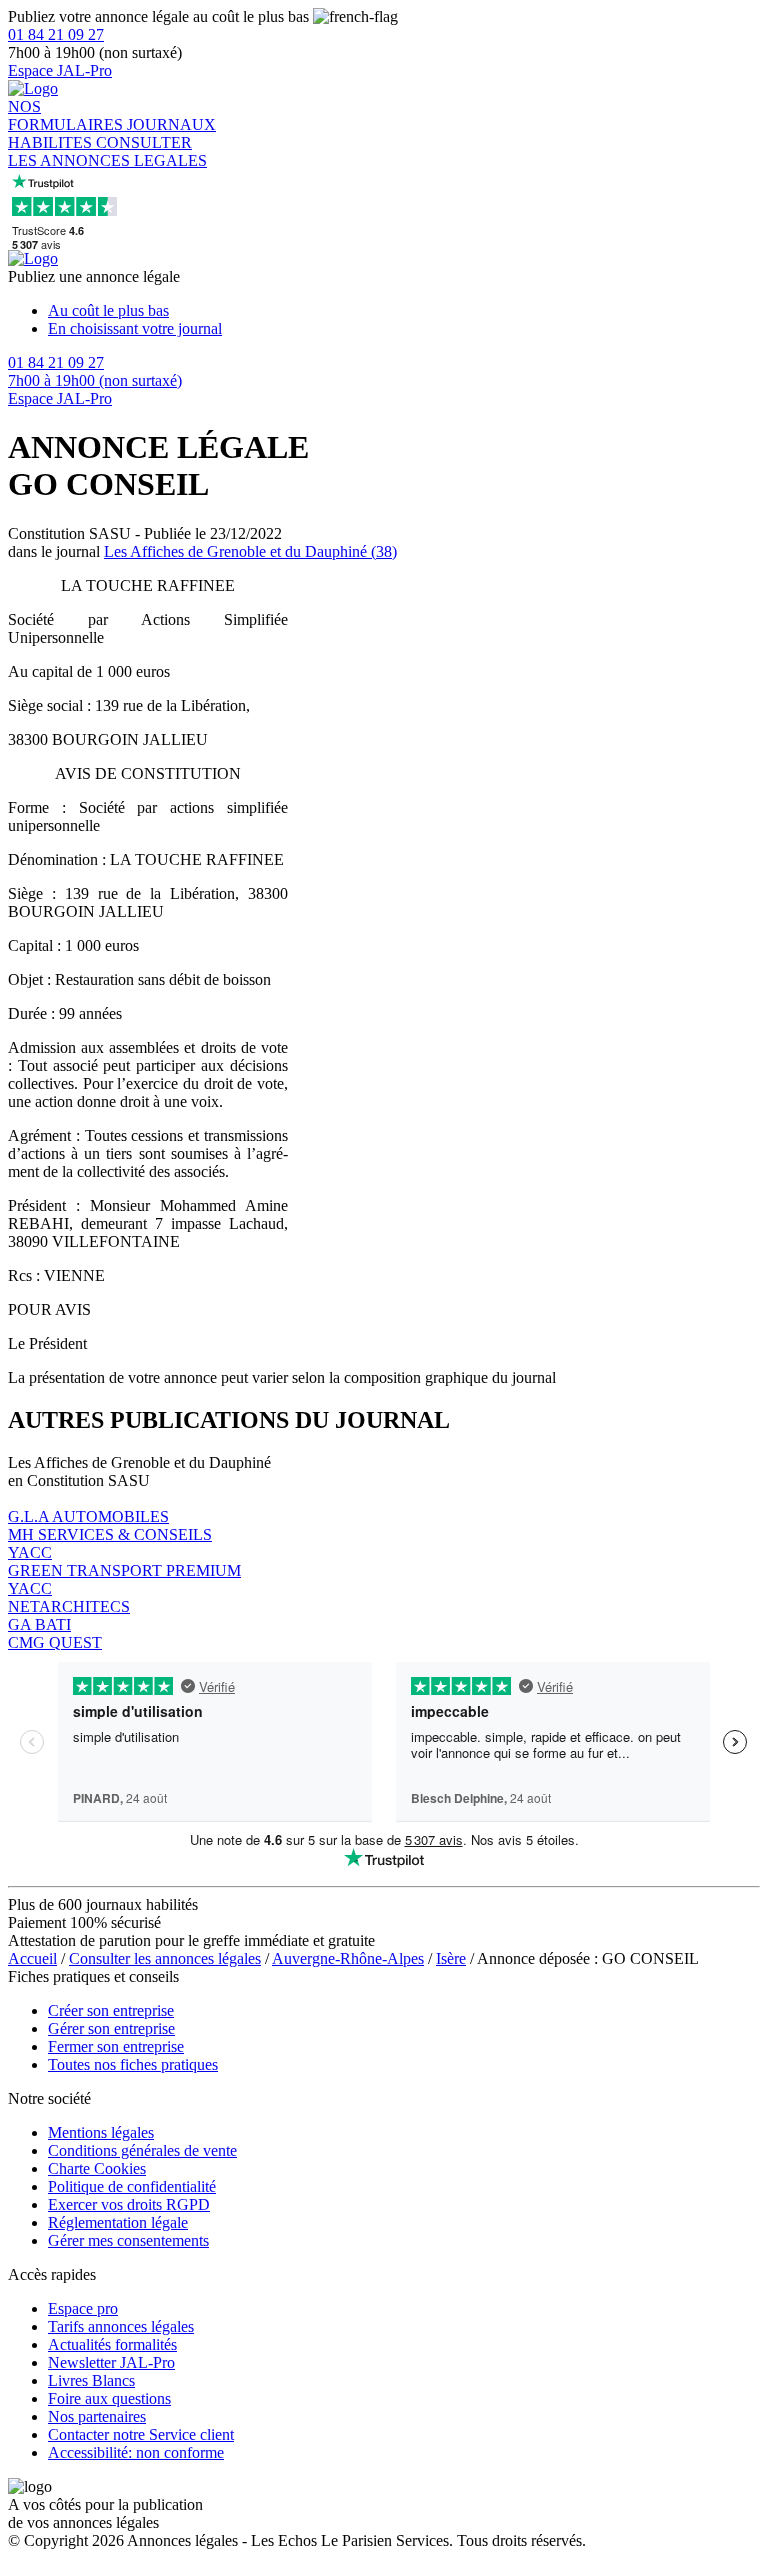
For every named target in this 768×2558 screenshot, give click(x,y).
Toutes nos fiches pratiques (133, 2064)
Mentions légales (101, 2132)
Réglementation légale (118, 2222)
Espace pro (83, 2308)
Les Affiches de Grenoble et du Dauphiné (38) (250, 551)
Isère (451, 1958)
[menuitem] (404, 311)
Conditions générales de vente (142, 2150)
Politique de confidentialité (132, 2186)
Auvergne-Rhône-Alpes (348, 1958)
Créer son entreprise (111, 2010)
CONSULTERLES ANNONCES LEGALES (107, 151)
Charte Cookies (97, 2168)
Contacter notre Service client (141, 2434)
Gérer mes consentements (128, 2240)
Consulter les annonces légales (165, 1958)
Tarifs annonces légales (121, 2326)
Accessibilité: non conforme (136, 2452)
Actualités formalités (112, 2344)
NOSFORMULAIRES (67, 115)
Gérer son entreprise (111, 2028)
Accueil (32, 1958)
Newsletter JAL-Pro (111, 2362)
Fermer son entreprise (116, 2046)
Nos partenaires (97, 2416)
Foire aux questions (109, 2398)
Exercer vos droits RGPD (129, 2204)
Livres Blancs (91, 2380)
